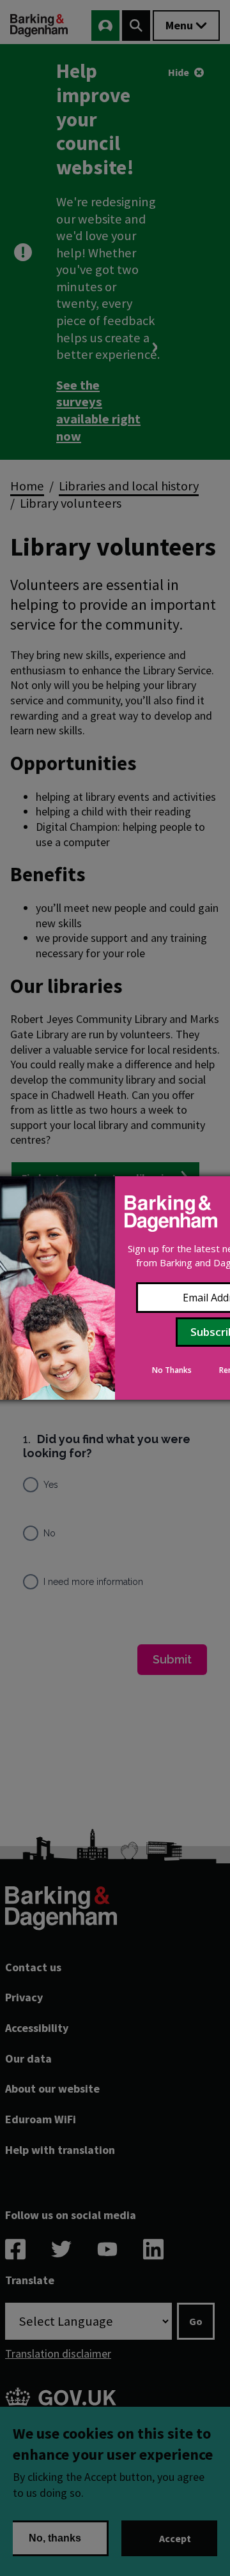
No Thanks (172, 1370)
